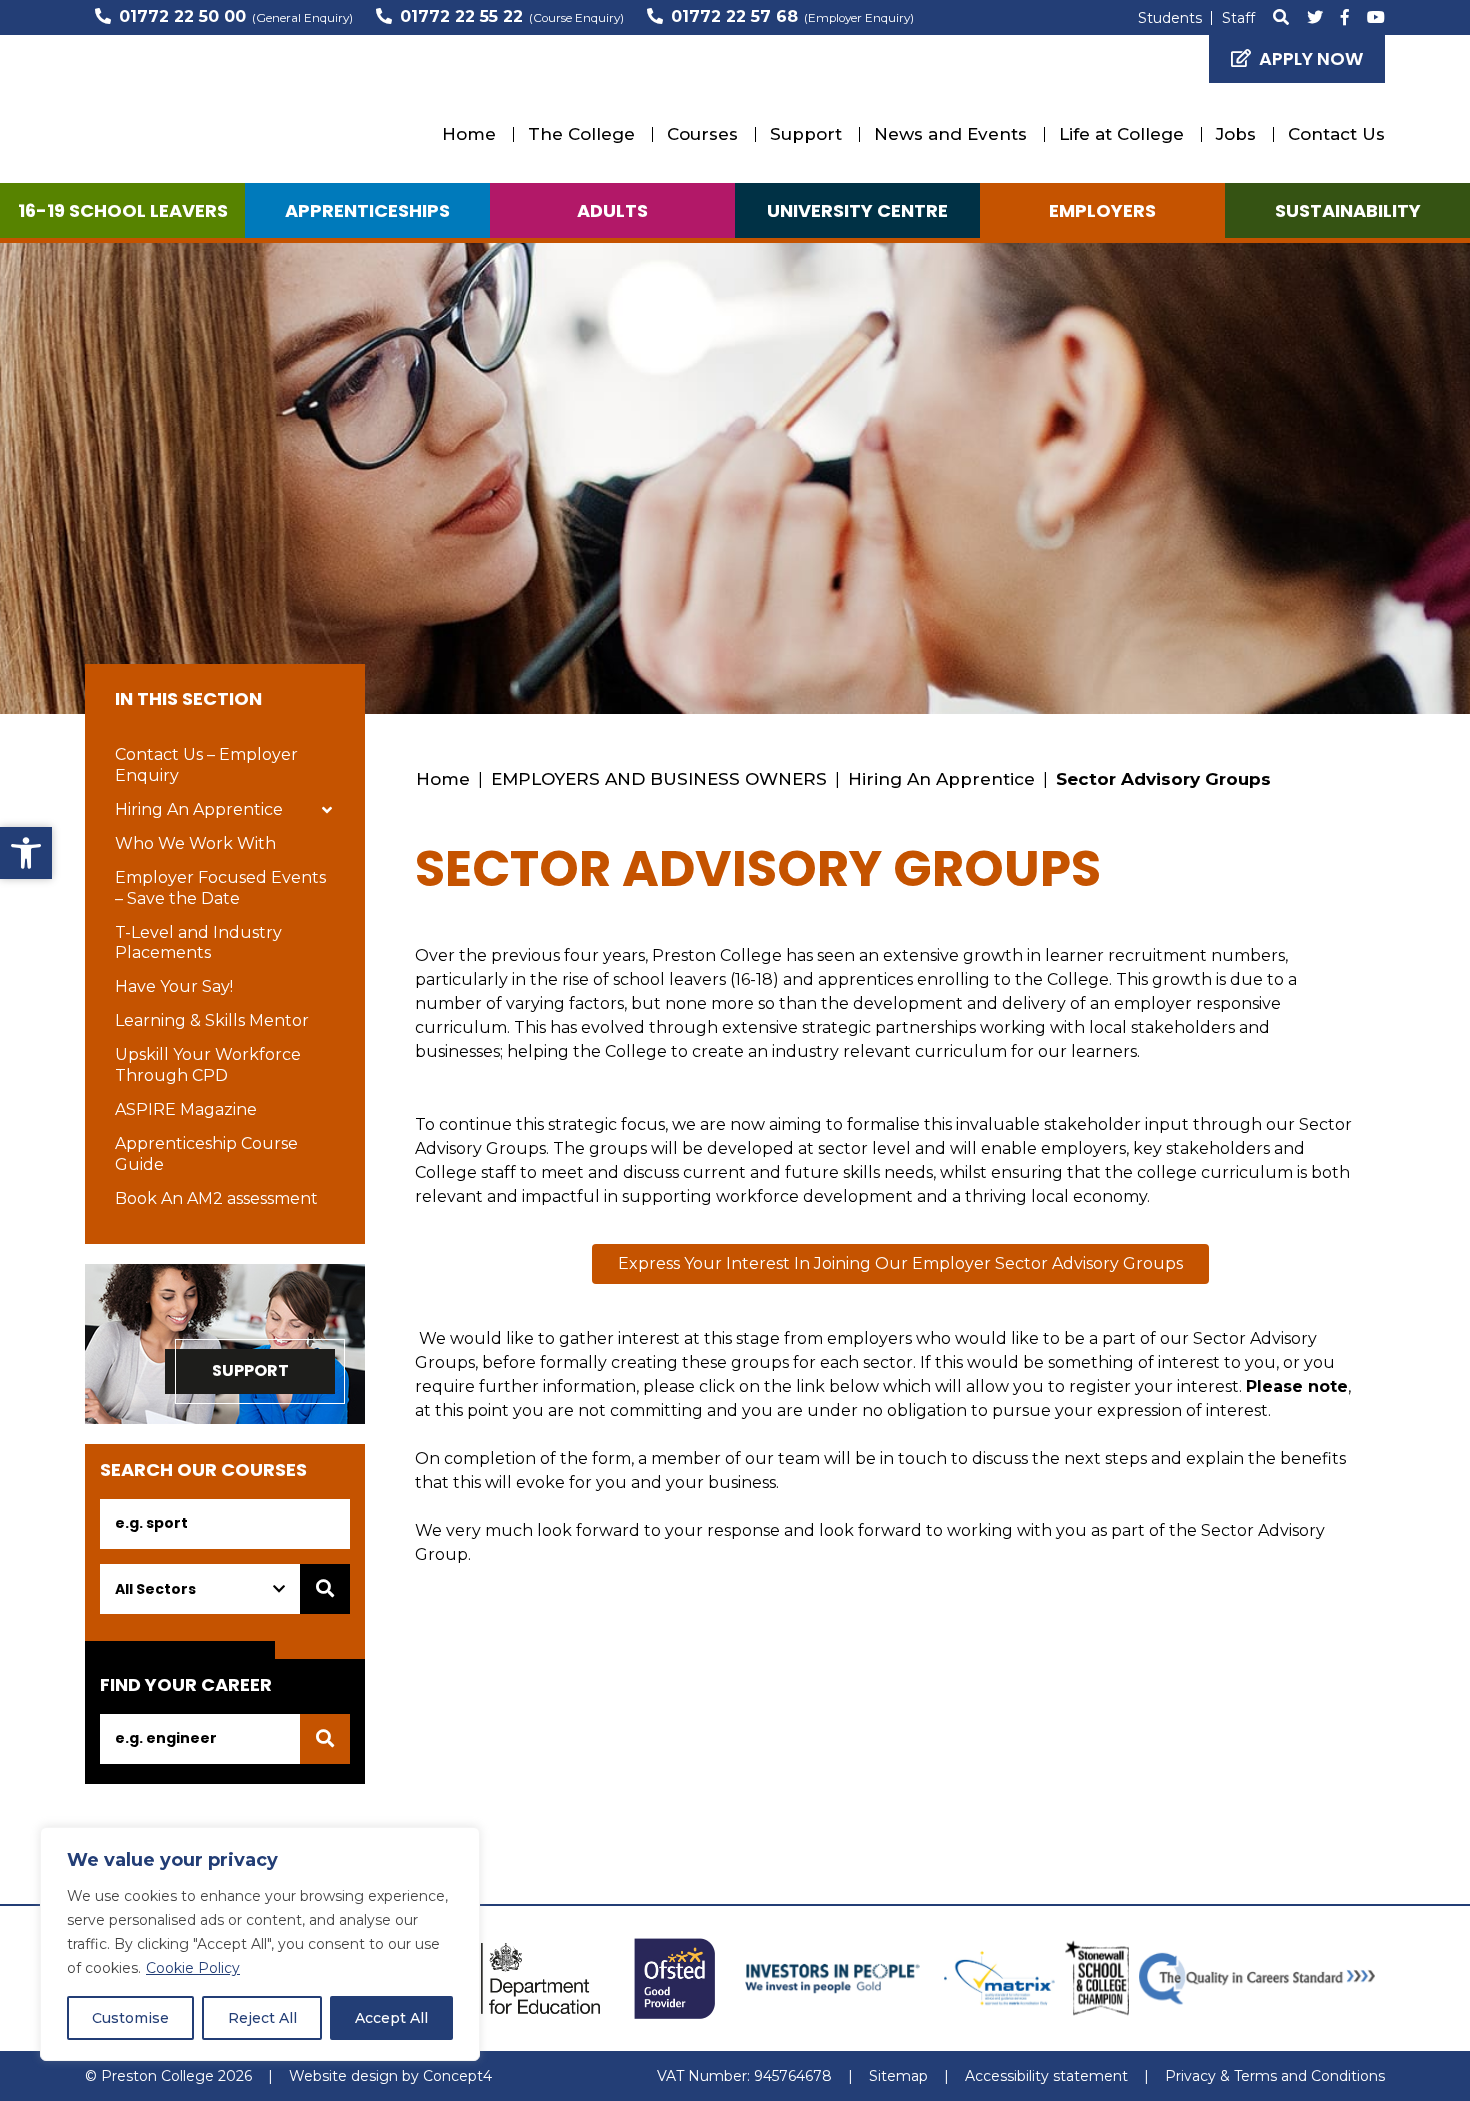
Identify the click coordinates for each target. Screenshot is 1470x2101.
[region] (260, 1944)
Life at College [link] (1121, 134)
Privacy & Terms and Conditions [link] (1275, 2076)
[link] (26, 853)
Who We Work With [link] (195, 843)
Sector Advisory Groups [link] (1163, 779)
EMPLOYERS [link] (1102, 210)
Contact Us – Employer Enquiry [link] (206, 765)
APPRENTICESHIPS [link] (367, 210)
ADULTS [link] (612, 210)
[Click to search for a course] (325, 1589)
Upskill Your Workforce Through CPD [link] (208, 1065)
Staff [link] (1238, 18)
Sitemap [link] (898, 2076)
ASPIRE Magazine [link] (186, 1109)
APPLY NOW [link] (1311, 58)
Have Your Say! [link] (174, 986)
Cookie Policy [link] (193, 1968)
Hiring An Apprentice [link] (199, 809)
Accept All (391, 2018)
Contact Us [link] (1336, 134)
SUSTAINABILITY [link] (1348, 210)
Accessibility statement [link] (1046, 2076)
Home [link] (469, 134)
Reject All (262, 2018)
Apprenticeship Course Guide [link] (206, 1154)
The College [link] (581, 134)
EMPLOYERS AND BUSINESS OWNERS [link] (659, 779)
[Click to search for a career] (325, 1739)
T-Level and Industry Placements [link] (198, 943)
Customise (130, 2018)
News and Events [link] (950, 134)
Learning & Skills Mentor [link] (212, 1020)
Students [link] (1170, 18)
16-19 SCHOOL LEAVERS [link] (123, 210)
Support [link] (806, 134)
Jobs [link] (1236, 134)
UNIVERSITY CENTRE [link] (857, 210)
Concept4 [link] (457, 2076)
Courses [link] (702, 134)
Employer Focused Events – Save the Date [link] (220, 888)
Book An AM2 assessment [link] (216, 1198)
